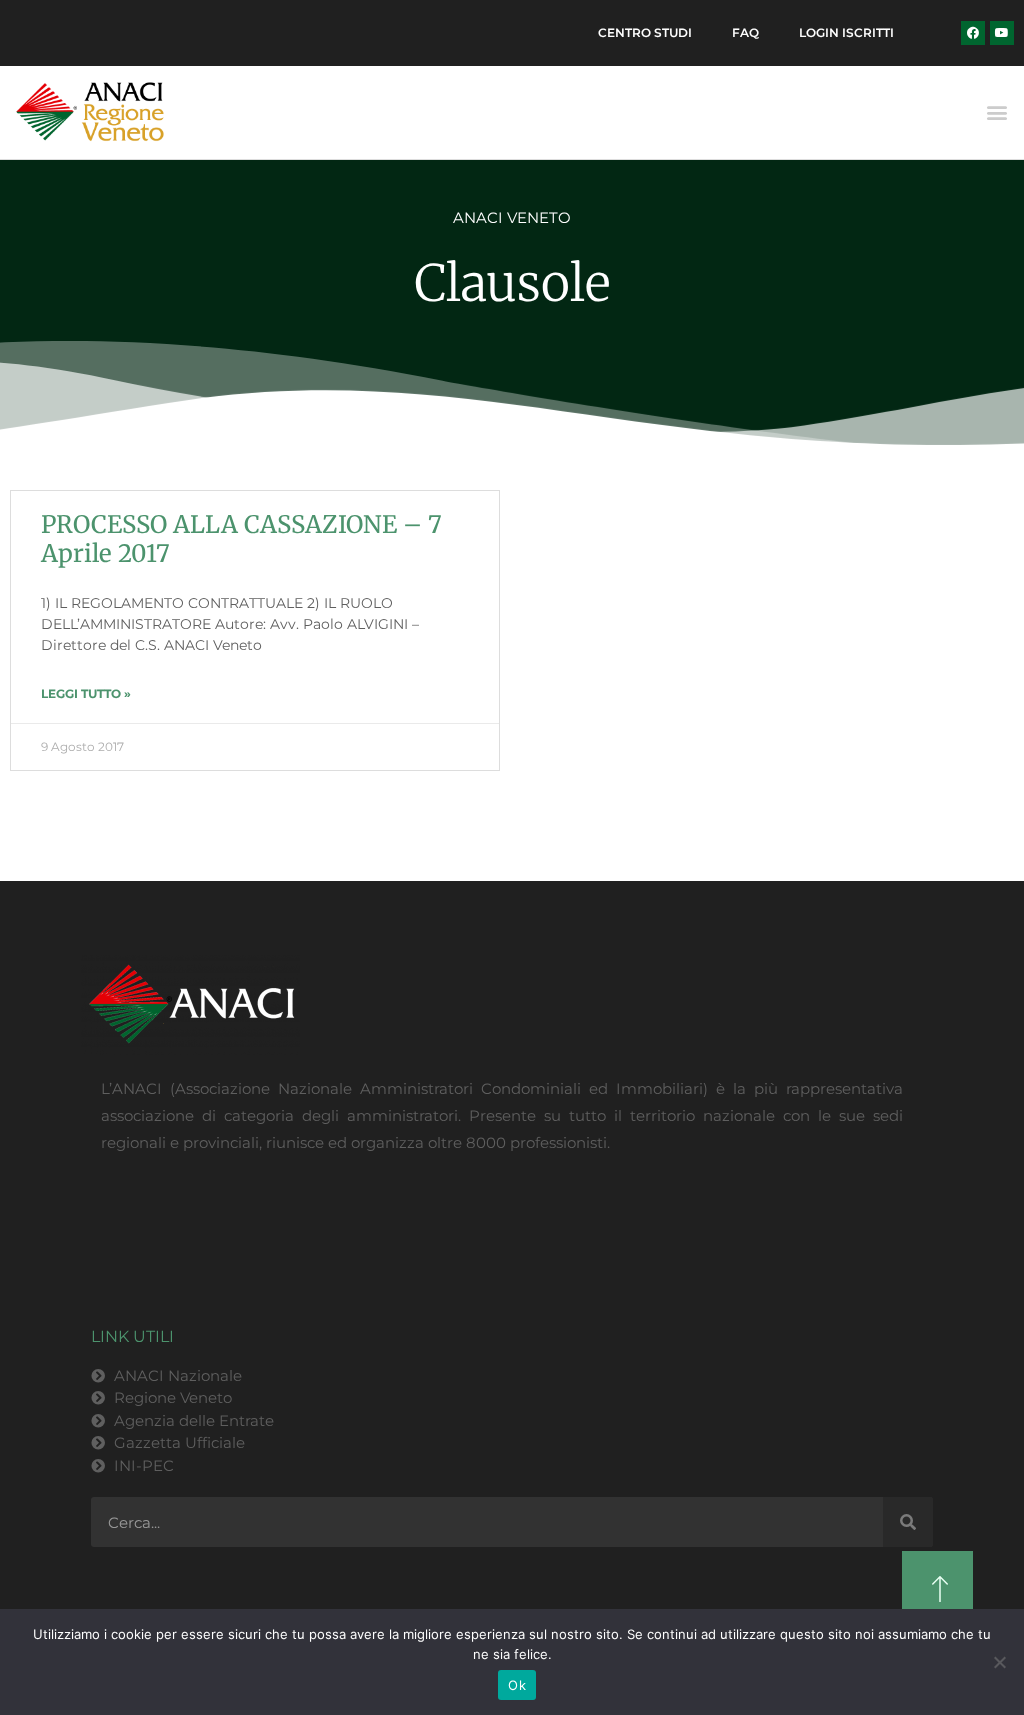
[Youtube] (1002, 33)
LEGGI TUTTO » (86, 693)
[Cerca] (908, 1522)
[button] (997, 112)
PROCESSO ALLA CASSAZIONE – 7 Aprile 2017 (241, 539)
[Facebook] (973, 33)
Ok (517, 1685)
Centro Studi (645, 32)
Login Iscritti (846, 32)
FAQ (745, 32)
